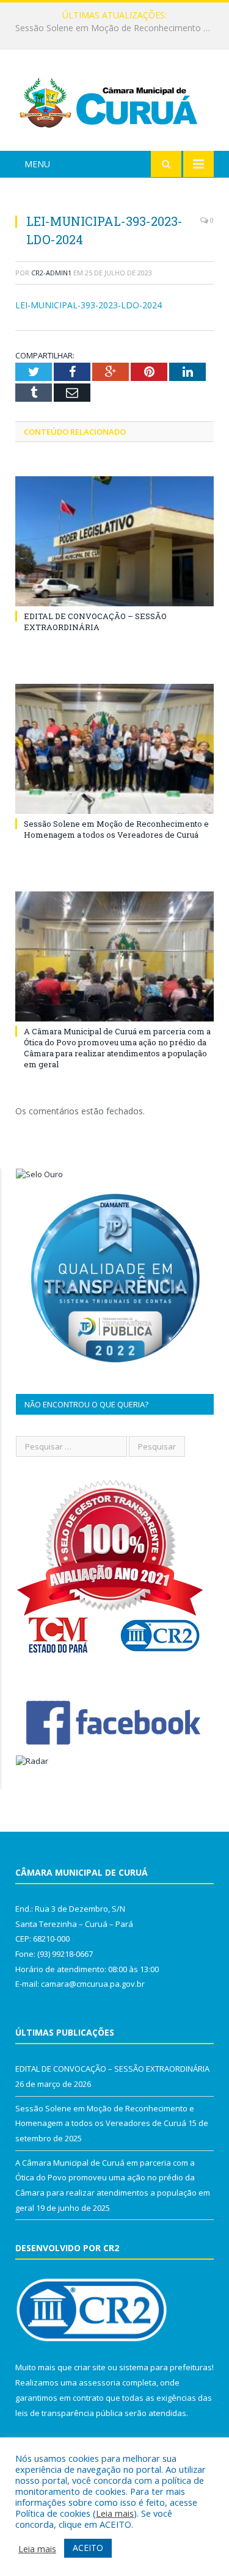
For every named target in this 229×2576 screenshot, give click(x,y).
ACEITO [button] (88, 2548)
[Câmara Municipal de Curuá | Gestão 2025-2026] (114, 102)
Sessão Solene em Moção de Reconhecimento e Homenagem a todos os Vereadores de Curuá (118, 28)
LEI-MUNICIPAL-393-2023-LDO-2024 (89, 305)
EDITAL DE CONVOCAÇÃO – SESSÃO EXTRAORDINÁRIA (95, 622)
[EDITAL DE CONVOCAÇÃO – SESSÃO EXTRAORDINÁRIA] (114, 541)
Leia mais (115, 2513)
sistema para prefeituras (165, 2367)
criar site (90, 2367)
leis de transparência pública (69, 2413)
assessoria (100, 2382)
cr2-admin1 (51, 273)
